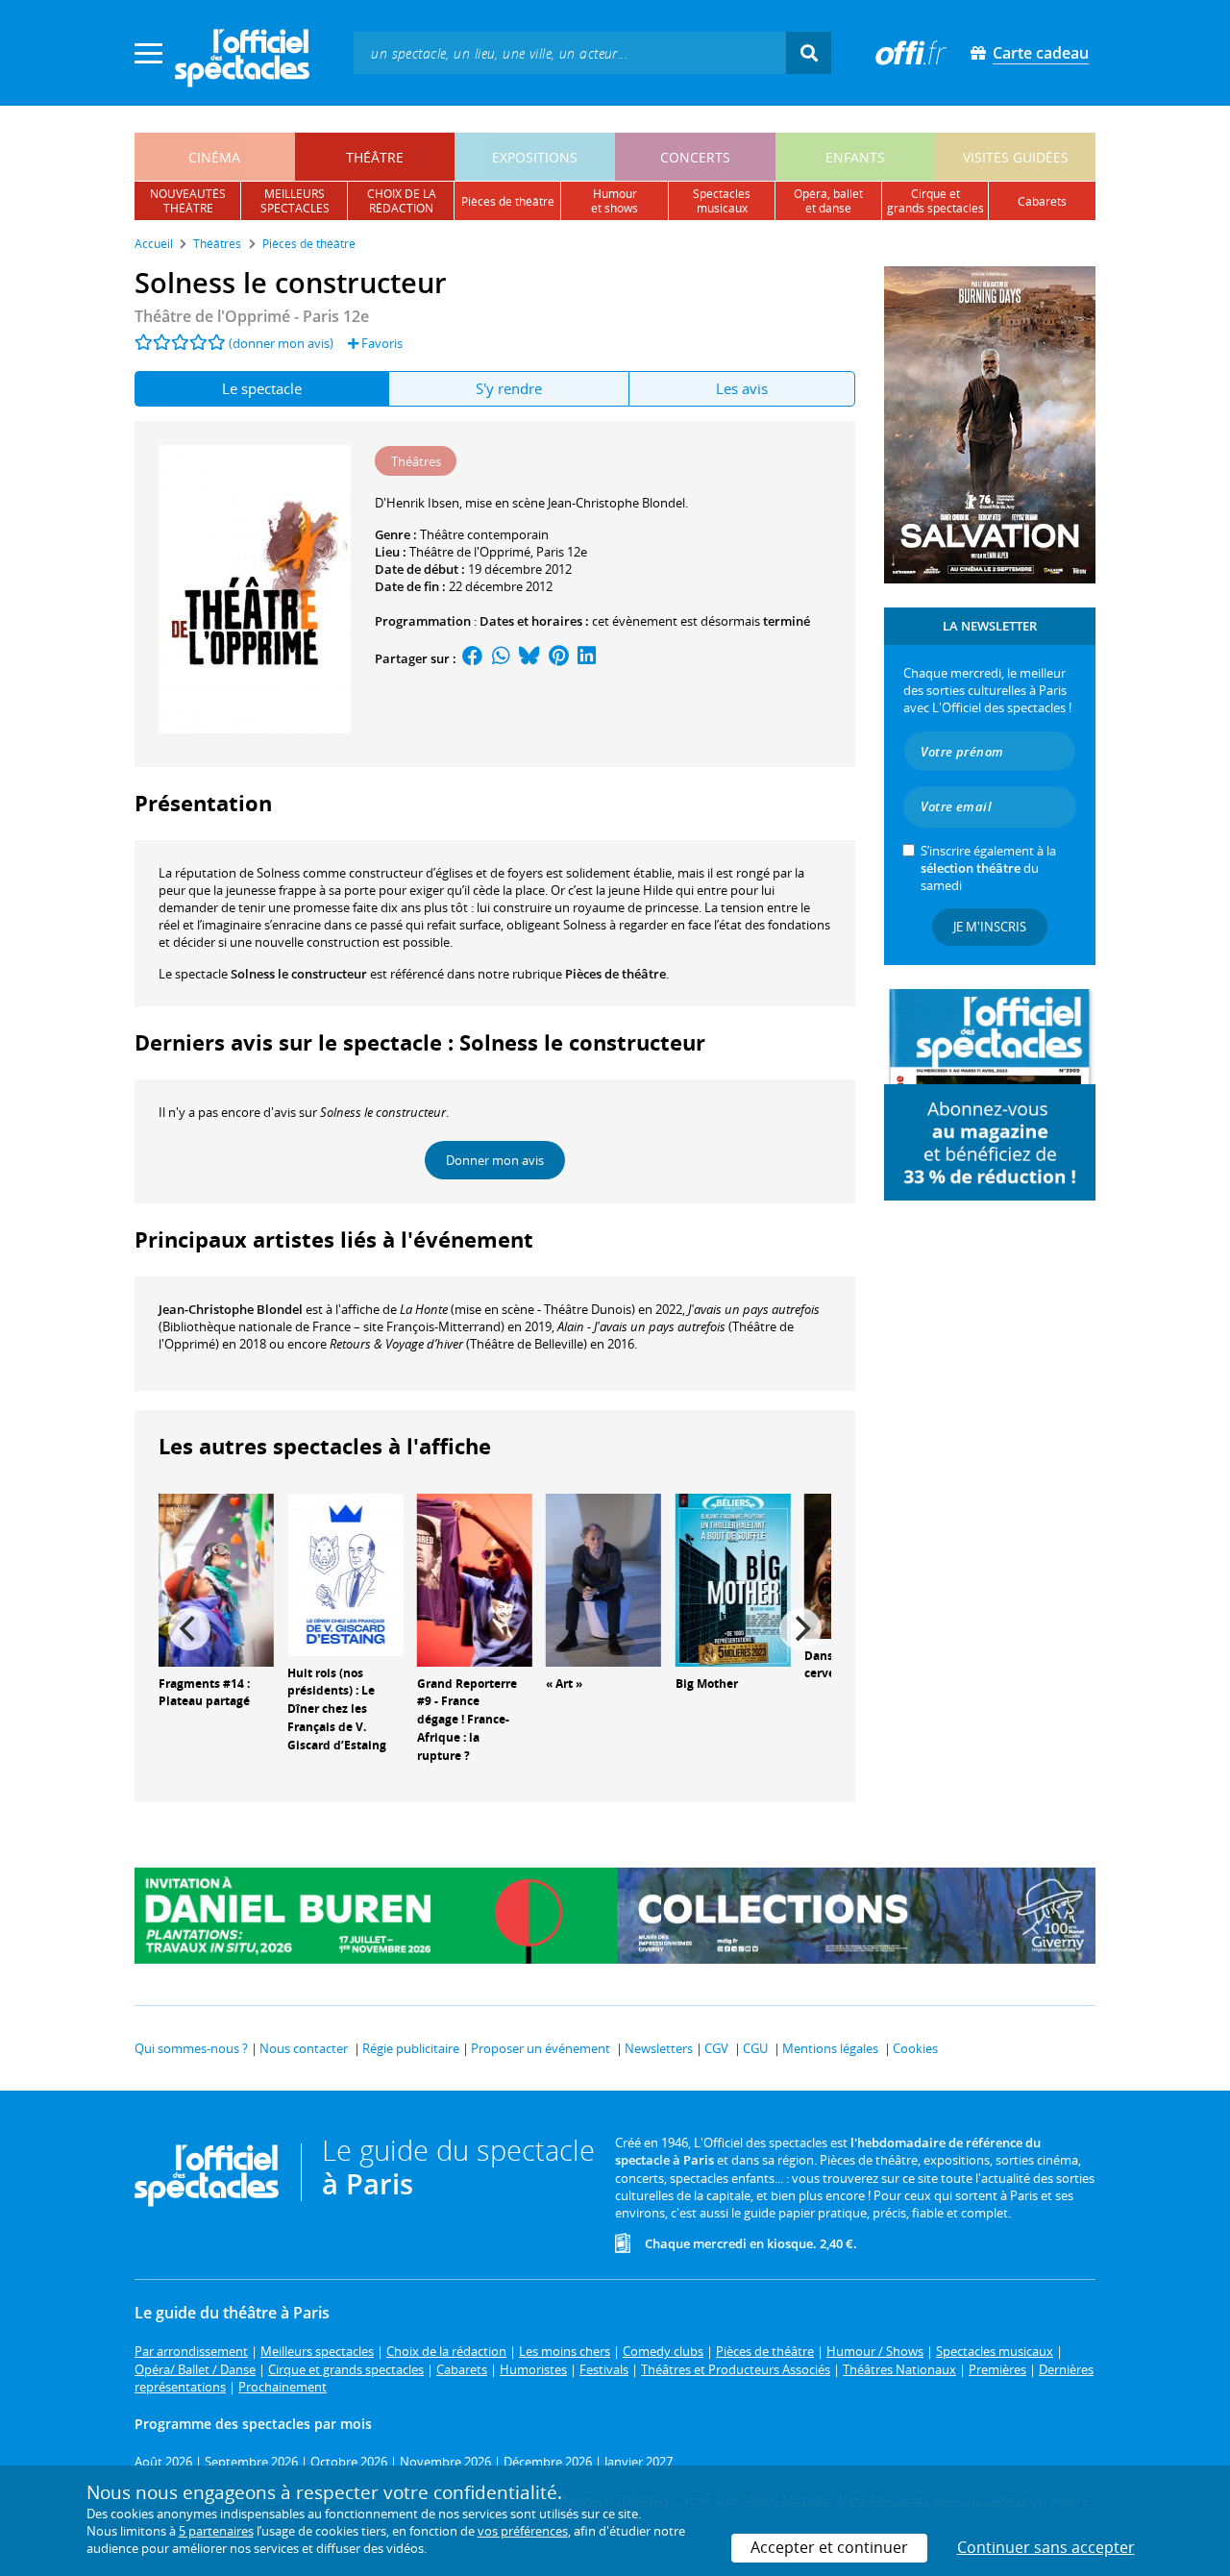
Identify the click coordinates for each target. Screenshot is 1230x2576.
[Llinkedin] (587, 658)
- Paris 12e (252, 316)
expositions (535, 157)
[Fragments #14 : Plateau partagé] (216, 1578)
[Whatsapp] (501, 658)
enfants (855, 157)
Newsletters (659, 2048)
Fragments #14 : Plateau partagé (204, 1693)
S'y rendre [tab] (509, 388)
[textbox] (570, 52)
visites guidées (1016, 157)
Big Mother (707, 1684)
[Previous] (189, 1629)
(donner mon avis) (281, 343)
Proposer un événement (541, 2048)
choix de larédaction (402, 201)
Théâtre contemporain (484, 534)
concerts (695, 157)
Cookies (915, 2048)
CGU (755, 2048)
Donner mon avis (495, 1160)
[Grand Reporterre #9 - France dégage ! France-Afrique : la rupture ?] (475, 1578)
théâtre (375, 157)
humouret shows (615, 201)
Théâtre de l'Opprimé (470, 552)
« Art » (564, 1684)
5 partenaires (216, 2531)
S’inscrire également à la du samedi (988, 868)
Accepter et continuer (829, 2547)
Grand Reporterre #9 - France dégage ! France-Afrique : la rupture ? (467, 1720)
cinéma (214, 157)
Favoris (381, 343)
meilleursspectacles (295, 201)
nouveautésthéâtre (188, 201)
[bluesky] (529, 658)
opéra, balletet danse (828, 201)
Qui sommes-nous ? (191, 2048)
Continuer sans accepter (1046, 2547)
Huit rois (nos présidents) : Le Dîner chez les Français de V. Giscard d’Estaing (337, 1709)
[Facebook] (473, 658)
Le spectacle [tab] (262, 388)
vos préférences (523, 2531)
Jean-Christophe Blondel (231, 1309)
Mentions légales (830, 2048)
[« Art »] (603, 1578)
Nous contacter (304, 2048)
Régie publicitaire (411, 2048)
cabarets (1042, 201)
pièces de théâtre (508, 201)
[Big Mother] (733, 1578)
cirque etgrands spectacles (935, 201)
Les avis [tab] (742, 388)
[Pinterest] (559, 658)
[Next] (800, 1629)
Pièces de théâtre (615, 974)
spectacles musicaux (722, 201)
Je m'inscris (990, 927)
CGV (716, 2048)
